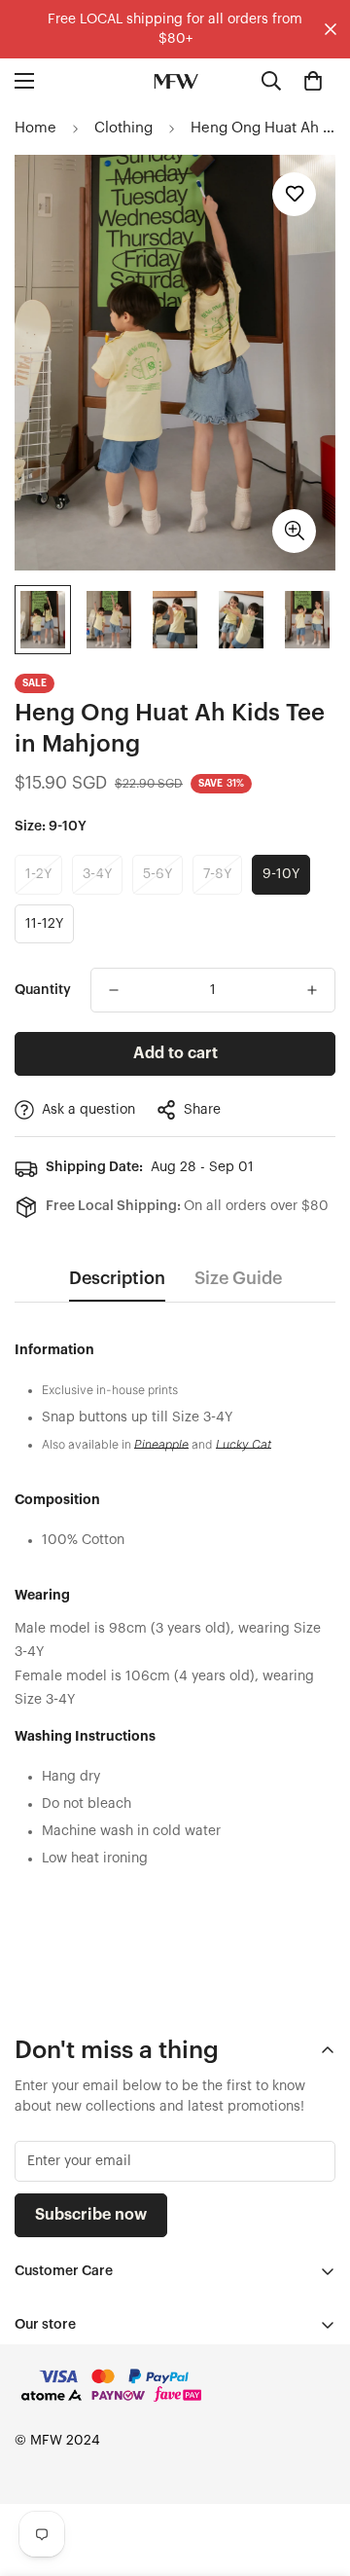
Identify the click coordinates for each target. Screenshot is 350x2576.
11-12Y (44, 924)
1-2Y (38, 874)
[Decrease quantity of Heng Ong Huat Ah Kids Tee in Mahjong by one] (114, 990)
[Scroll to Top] (315, 2473)
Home (35, 128)
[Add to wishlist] (294, 194)
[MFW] (175, 81)
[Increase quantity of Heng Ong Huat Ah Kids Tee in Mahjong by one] (312, 990)
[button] (313, 81)
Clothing (123, 128)
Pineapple (161, 1444)
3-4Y (97, 874)
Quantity (43, 990)
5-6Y (157, 874)
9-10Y (281, 874)
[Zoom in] (294, 531)
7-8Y (217, 874)
